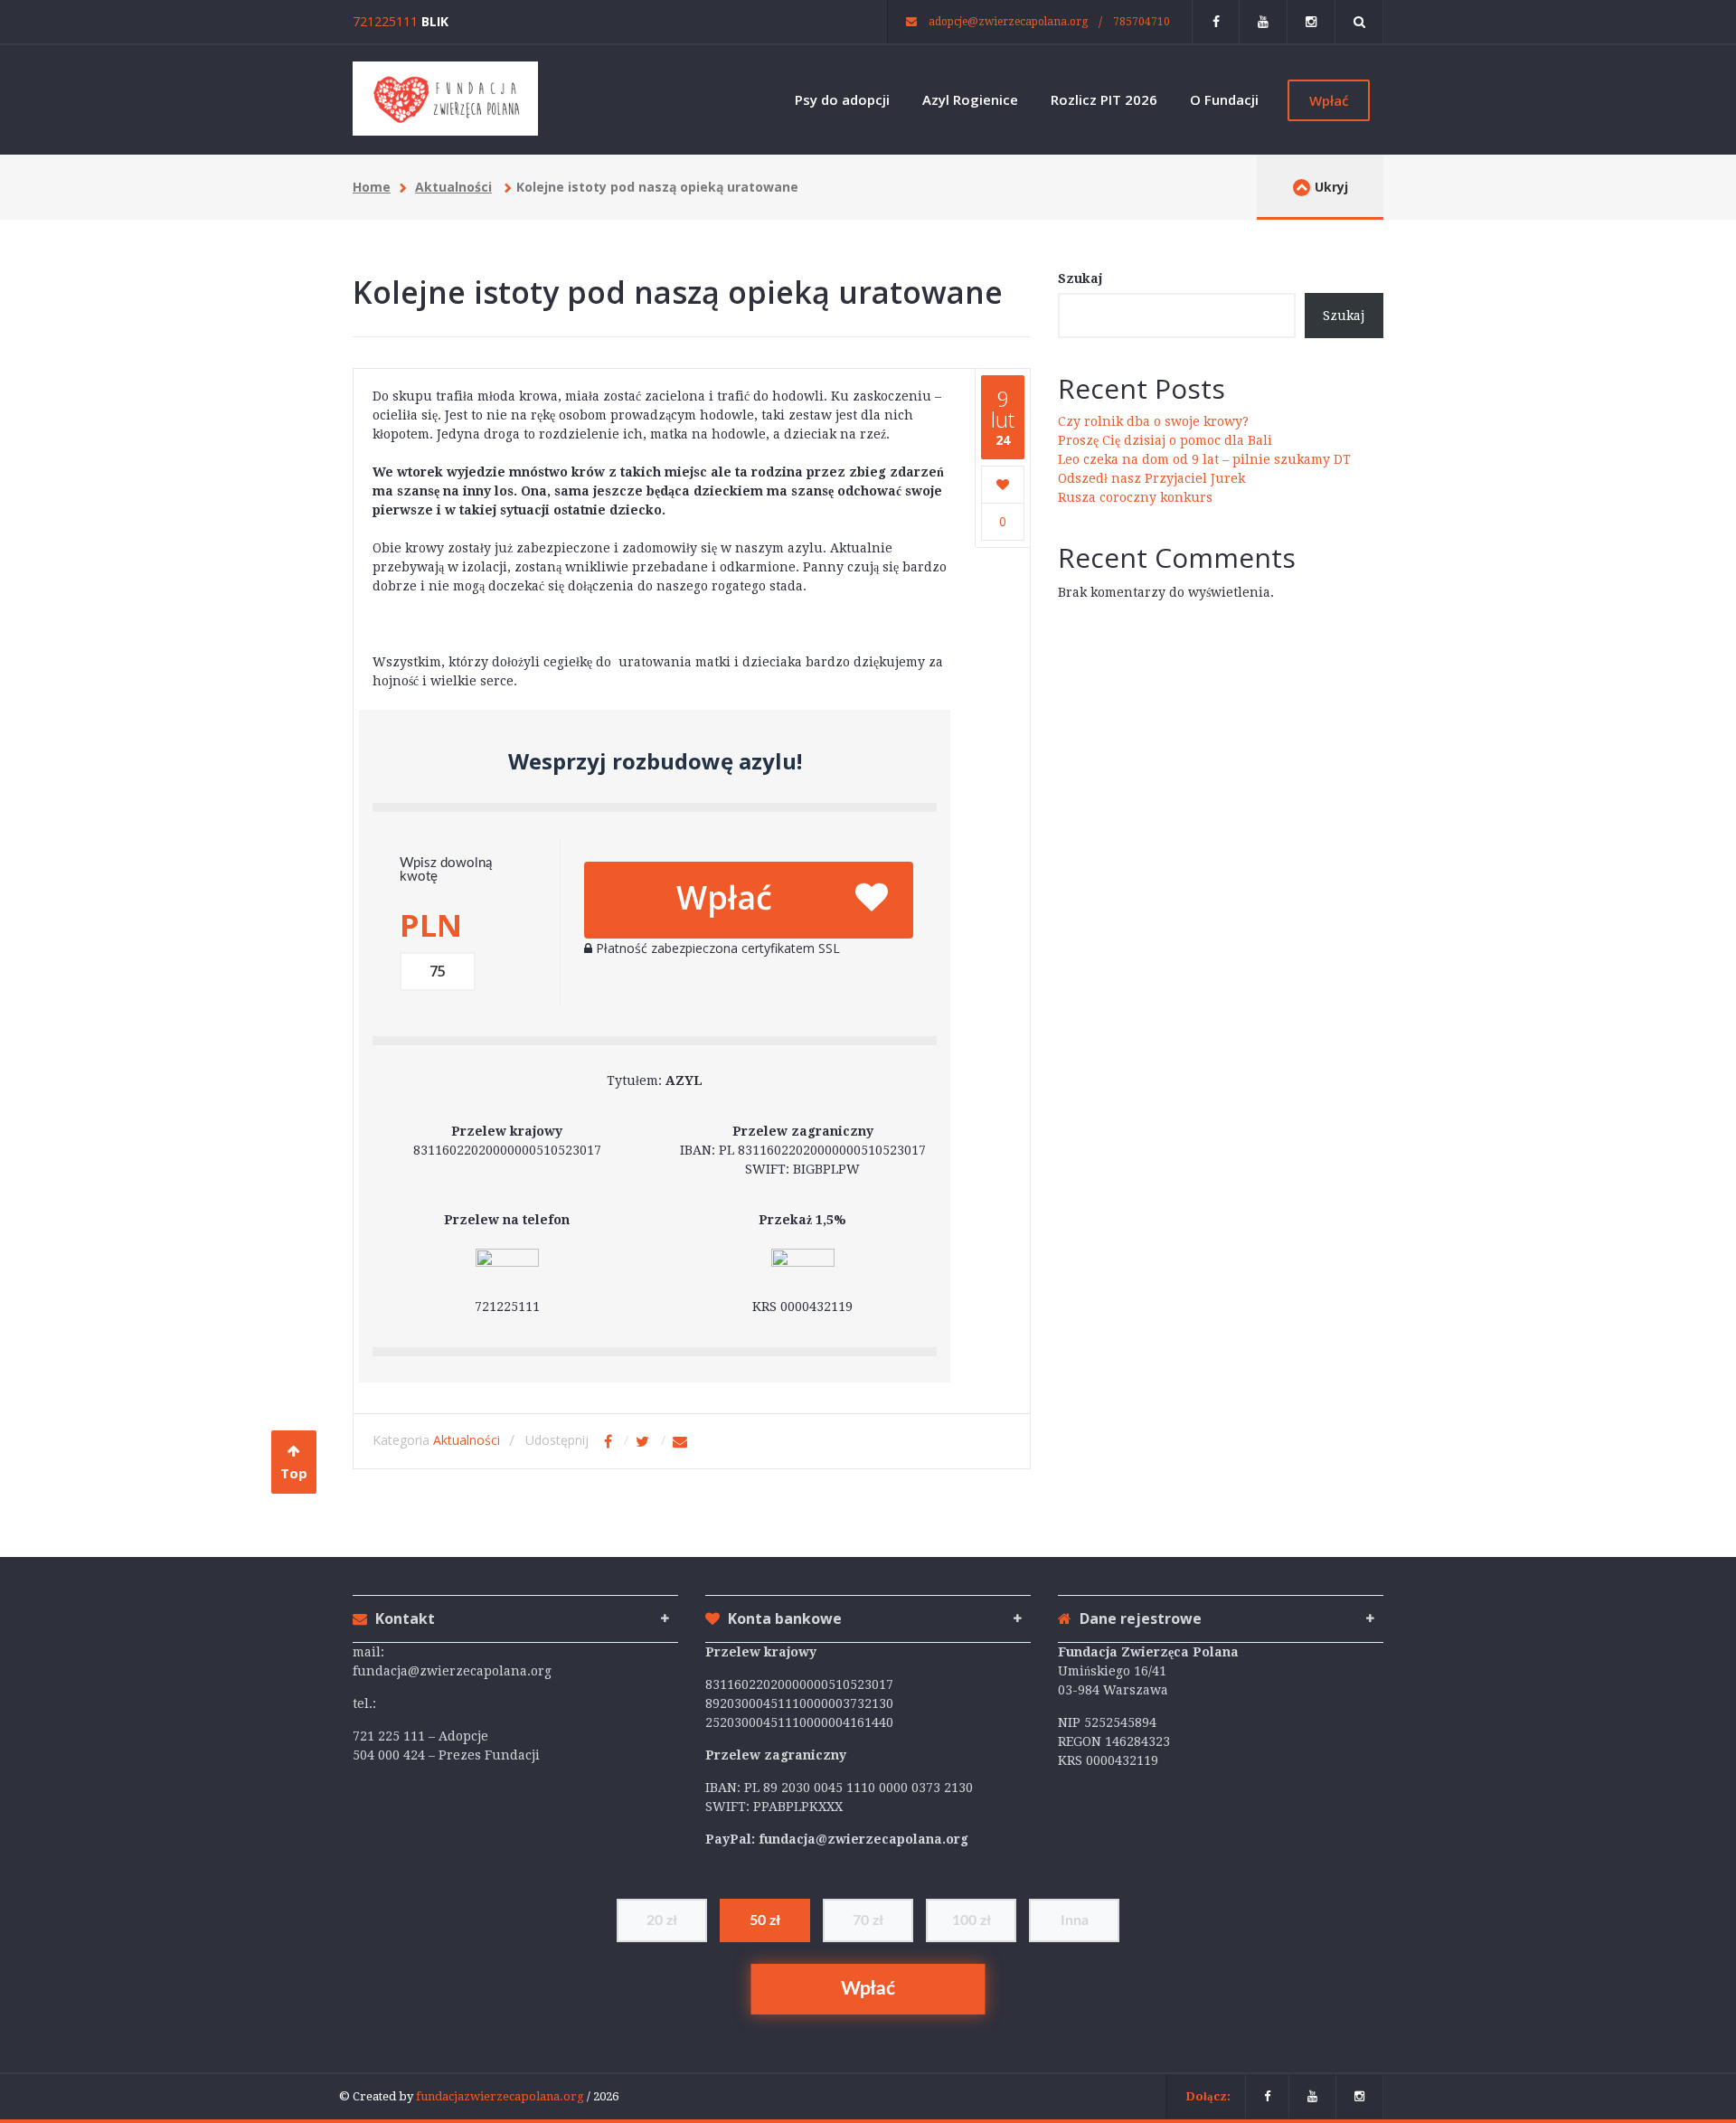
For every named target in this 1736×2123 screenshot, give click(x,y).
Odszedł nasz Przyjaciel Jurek (1151, 478)
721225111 (385, 21)
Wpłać (1329, 100)
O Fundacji (1224, 99)
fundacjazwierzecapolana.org (501, 2096)
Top (294, 1473)
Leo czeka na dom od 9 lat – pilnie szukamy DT (1204, 459)
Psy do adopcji (842, 99)
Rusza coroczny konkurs (1135, 497)
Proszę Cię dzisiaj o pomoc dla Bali (1165, 440)
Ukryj (1331, 187)
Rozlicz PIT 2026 (1104, 99)
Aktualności (453, 187)
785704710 (1142, 22)
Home (372, 187)
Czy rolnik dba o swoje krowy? (1153, 421)
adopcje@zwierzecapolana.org (1007, 22)
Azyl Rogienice (970, 99)
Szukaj (1080, 278)
